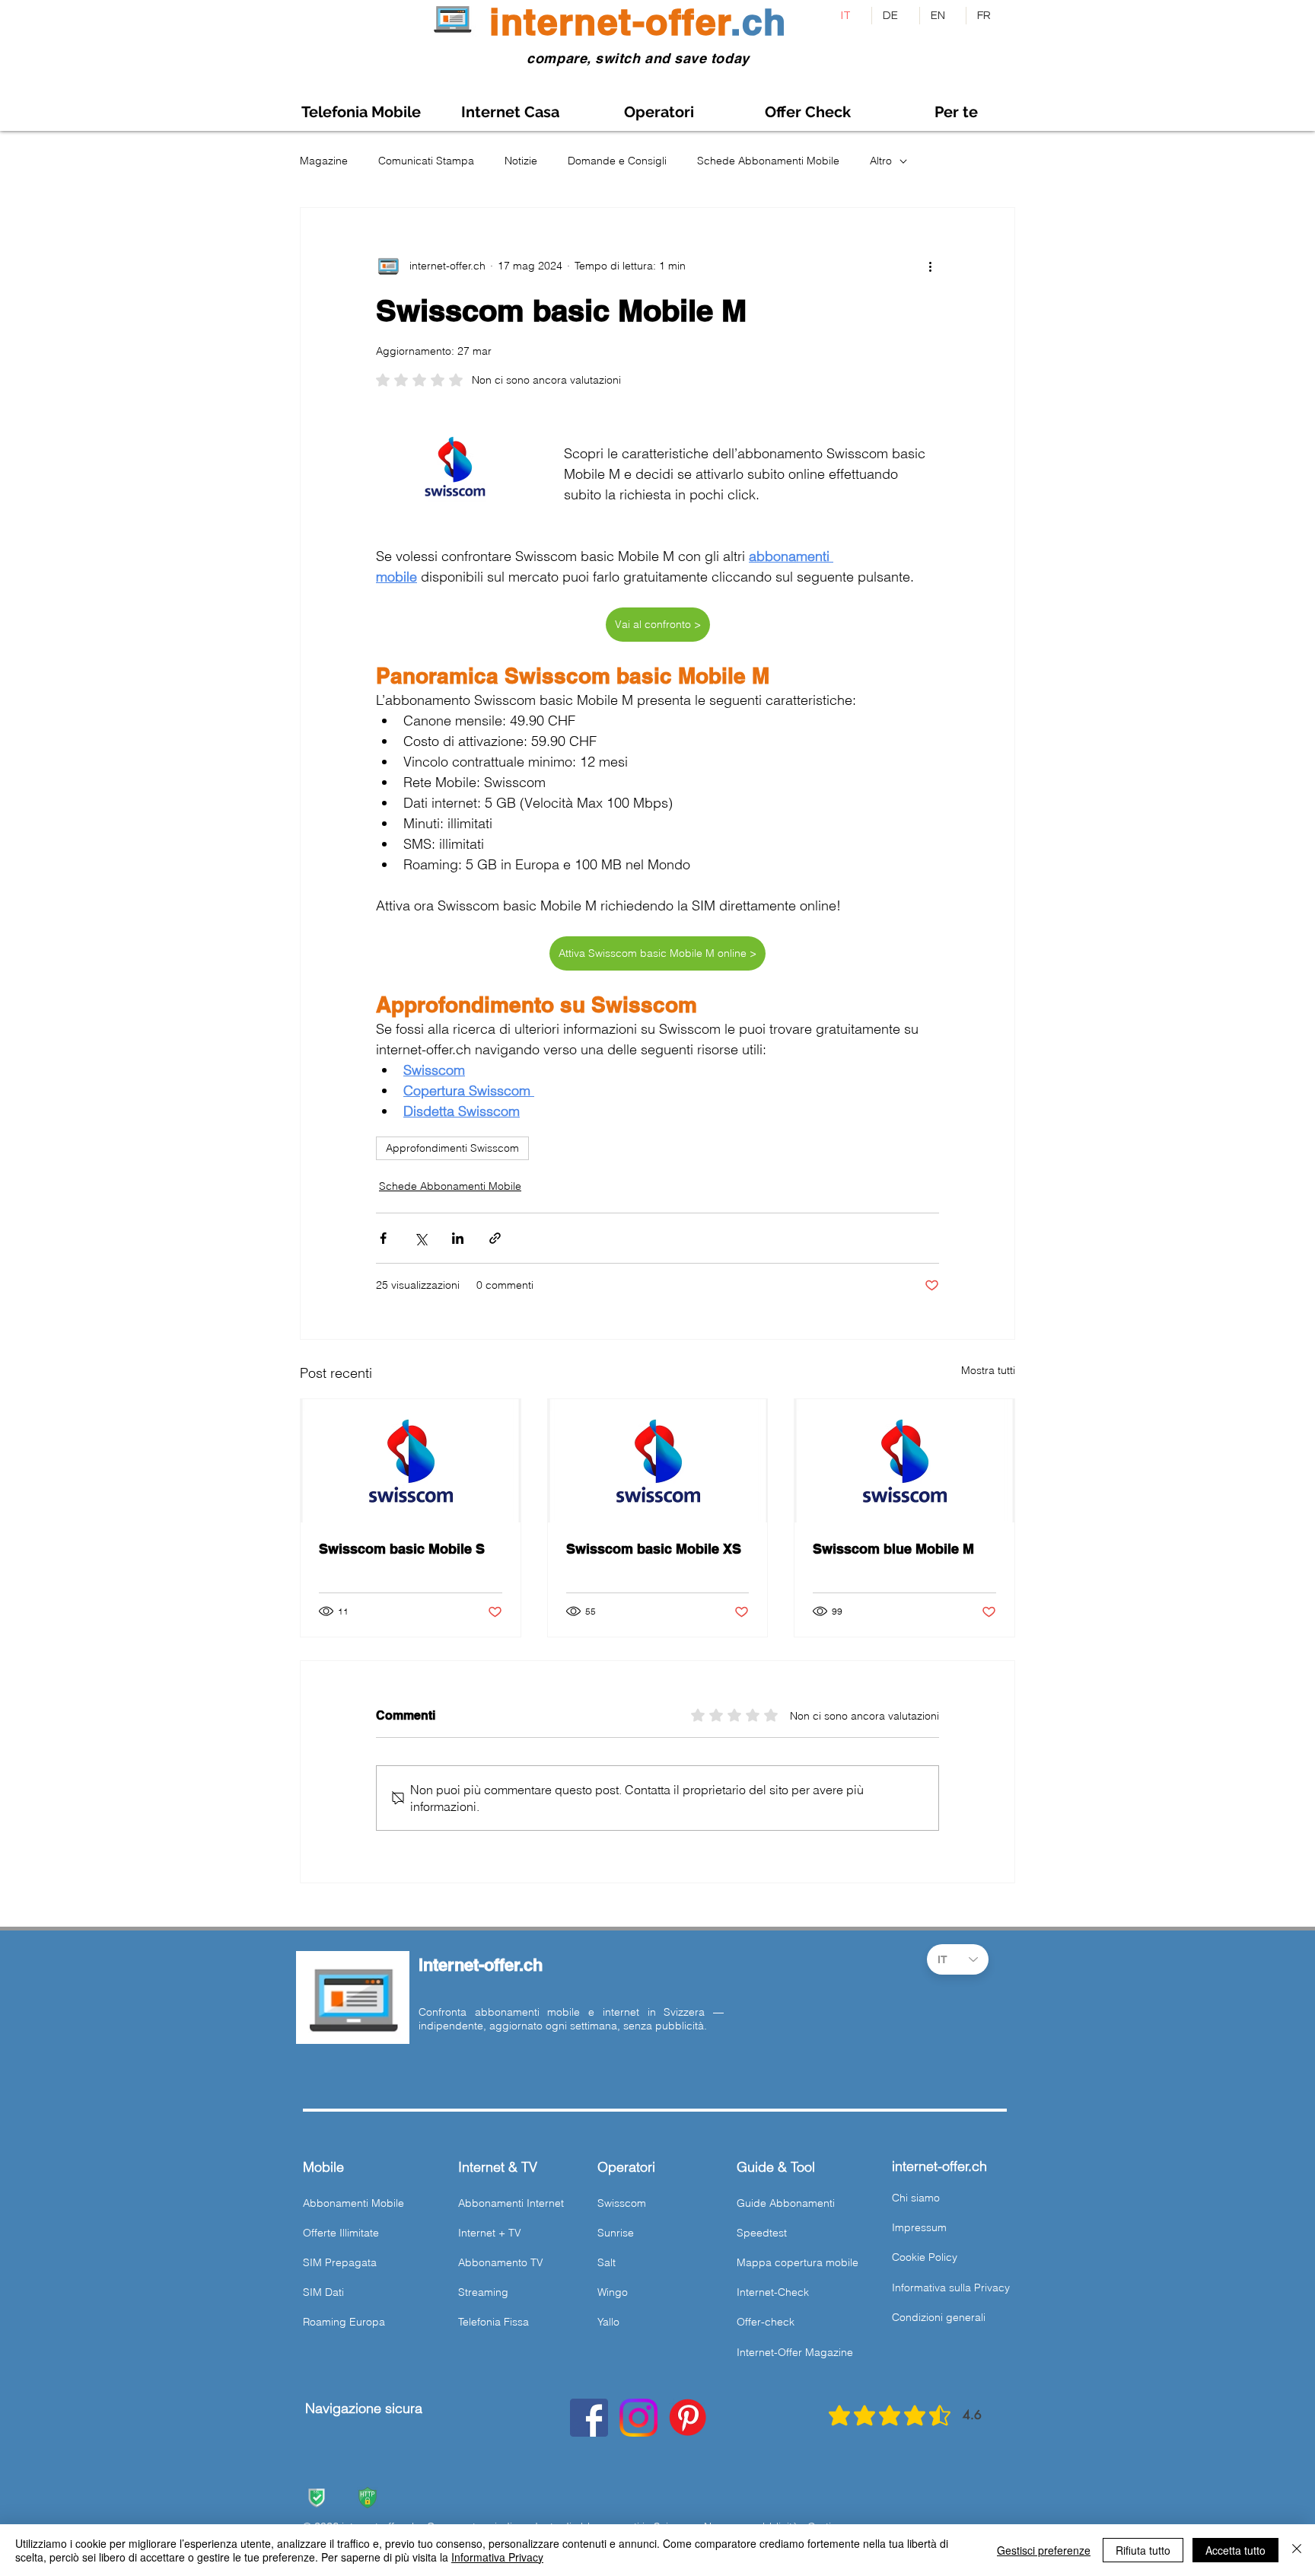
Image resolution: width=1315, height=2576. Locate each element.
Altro (881, 161)
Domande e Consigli (617, 161)
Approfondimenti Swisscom (452, 1148)
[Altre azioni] (930, 266)
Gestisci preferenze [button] (1044, 2550)
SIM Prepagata (340, 2262)
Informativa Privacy (497, 2557)
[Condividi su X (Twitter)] (420, 1238)
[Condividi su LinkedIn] (458, 1238)
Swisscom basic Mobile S (402, 1549)
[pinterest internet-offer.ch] (688, 2418)
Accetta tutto (1235, 2550)
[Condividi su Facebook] (383, 1238)
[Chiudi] (1297, 2550)
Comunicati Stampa (426, 161)
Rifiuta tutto (1143, 2550)
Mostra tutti (988, 1370)
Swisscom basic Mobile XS (654, 1549)
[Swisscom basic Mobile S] (411, 1461)
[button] (956, 112)
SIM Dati (323, 2292)
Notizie (521, 161)
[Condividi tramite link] (495, 1238)
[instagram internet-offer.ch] (638, 2418)
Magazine (324, 161)
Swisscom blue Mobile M (893, 1549)
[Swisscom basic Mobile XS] (658, 1461)
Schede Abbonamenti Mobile (768, 161)
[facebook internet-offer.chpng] (589, 2418)
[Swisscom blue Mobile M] (904, 1461)
